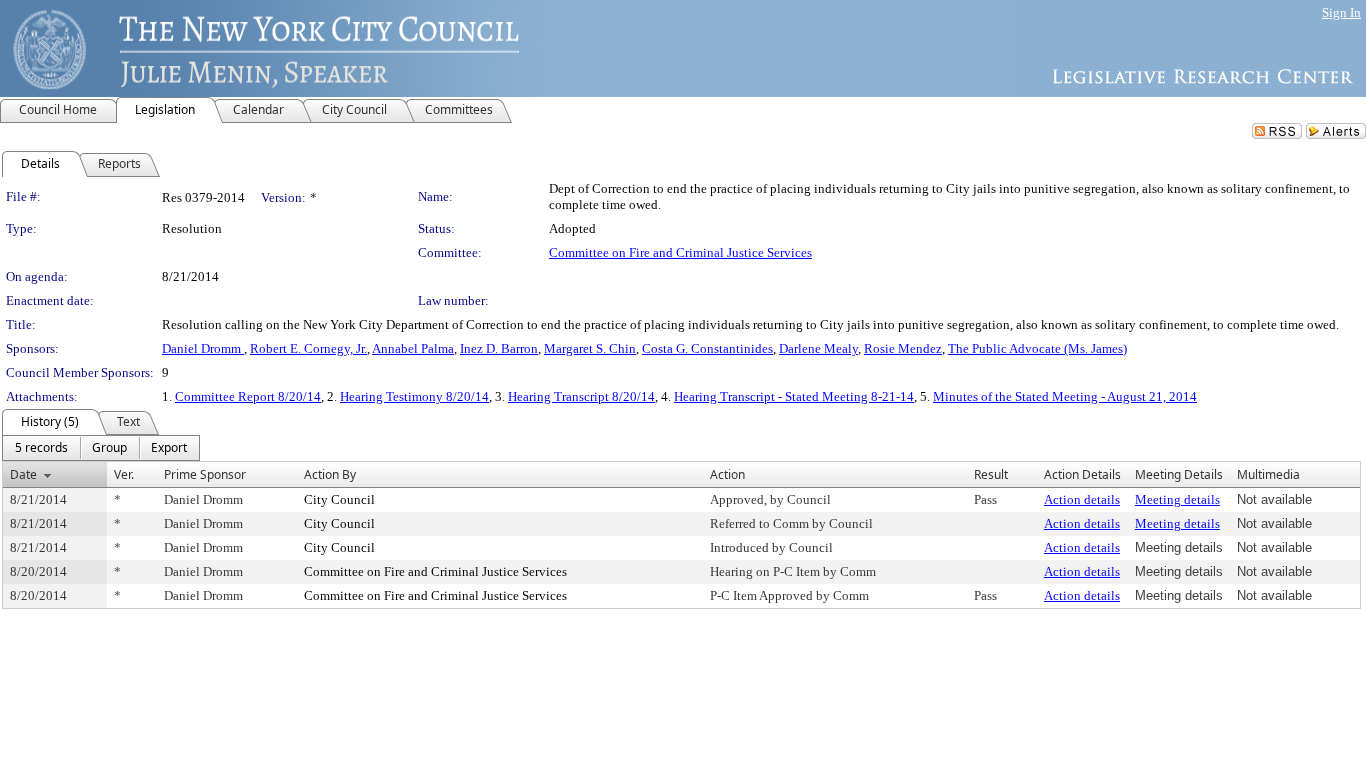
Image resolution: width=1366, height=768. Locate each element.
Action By (330, 474)
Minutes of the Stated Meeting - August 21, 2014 (1065, 396)
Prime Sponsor (205, 474)
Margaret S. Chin (590, 348)
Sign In (1341, 12)
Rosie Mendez (903, 348)
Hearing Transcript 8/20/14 (581, 396)
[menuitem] (41, 448)
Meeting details (1177, 499)
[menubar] (101, 448)
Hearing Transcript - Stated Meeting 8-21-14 (794, 396)
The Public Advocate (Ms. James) (1037, 348)
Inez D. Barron (499, 348)
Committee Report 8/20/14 (248, 396)
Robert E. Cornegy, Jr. (308, 348)
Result (991, 474)
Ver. (124, 474)
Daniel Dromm (203, 348)
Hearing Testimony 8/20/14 (414, 396)
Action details (1082, 499)
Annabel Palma (413, 348)
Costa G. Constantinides (707, 348)
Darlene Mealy (818, 348)
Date (23, 474)
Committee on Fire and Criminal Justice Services (680, 252)
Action (727, 474)
